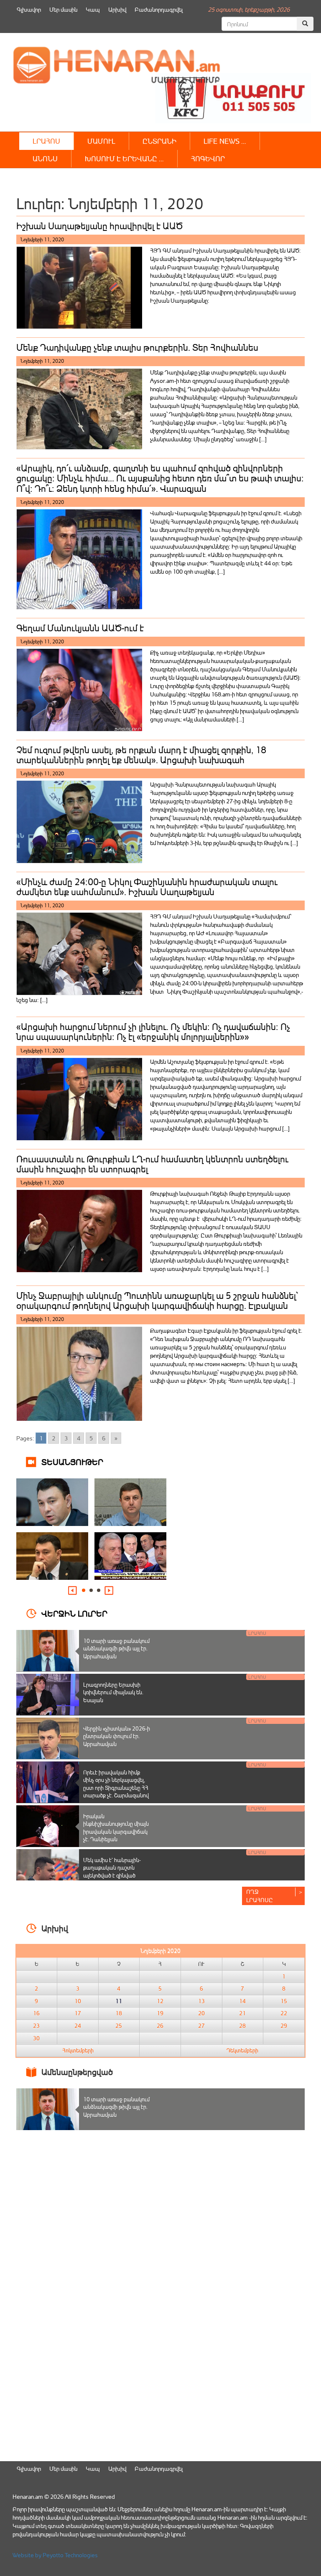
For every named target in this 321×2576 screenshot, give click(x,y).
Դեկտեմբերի (242, 2050)
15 (284, 2001)
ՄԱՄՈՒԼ (101, 141)
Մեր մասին (63, 9)
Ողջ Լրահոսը (260, 1896)
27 (201, 2026)
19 (160, 2013)
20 (201, 2013)
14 (242, 2001)
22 (284, 2013)
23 (36, 2026)
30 (36, 2038)
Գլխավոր (29, 9)
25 (119, 2026)
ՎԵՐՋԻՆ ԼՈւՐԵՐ (74, 1613)
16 (36, 2013)
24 (78, 2026)
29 (284, 2026)
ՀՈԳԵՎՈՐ (208, 158)
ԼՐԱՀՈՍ (46, 141)
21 (242, 2013)
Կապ (93, 9)
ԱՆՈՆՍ (45, 158)
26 (160, 2026)
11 (119, 2001)
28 (242, 2026)
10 (78, 2001)
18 (119, 2013)
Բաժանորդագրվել (159, 9)
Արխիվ (117, 9)
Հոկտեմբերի (78, 2050)
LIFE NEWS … (225, 141)
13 (201, 2001)
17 (78, 2013)
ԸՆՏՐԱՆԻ (159, 141)
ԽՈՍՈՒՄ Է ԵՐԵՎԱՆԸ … (124, 158)
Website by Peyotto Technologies (55, 2555)
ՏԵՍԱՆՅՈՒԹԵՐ (72, 1461)
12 (160, 2001)
